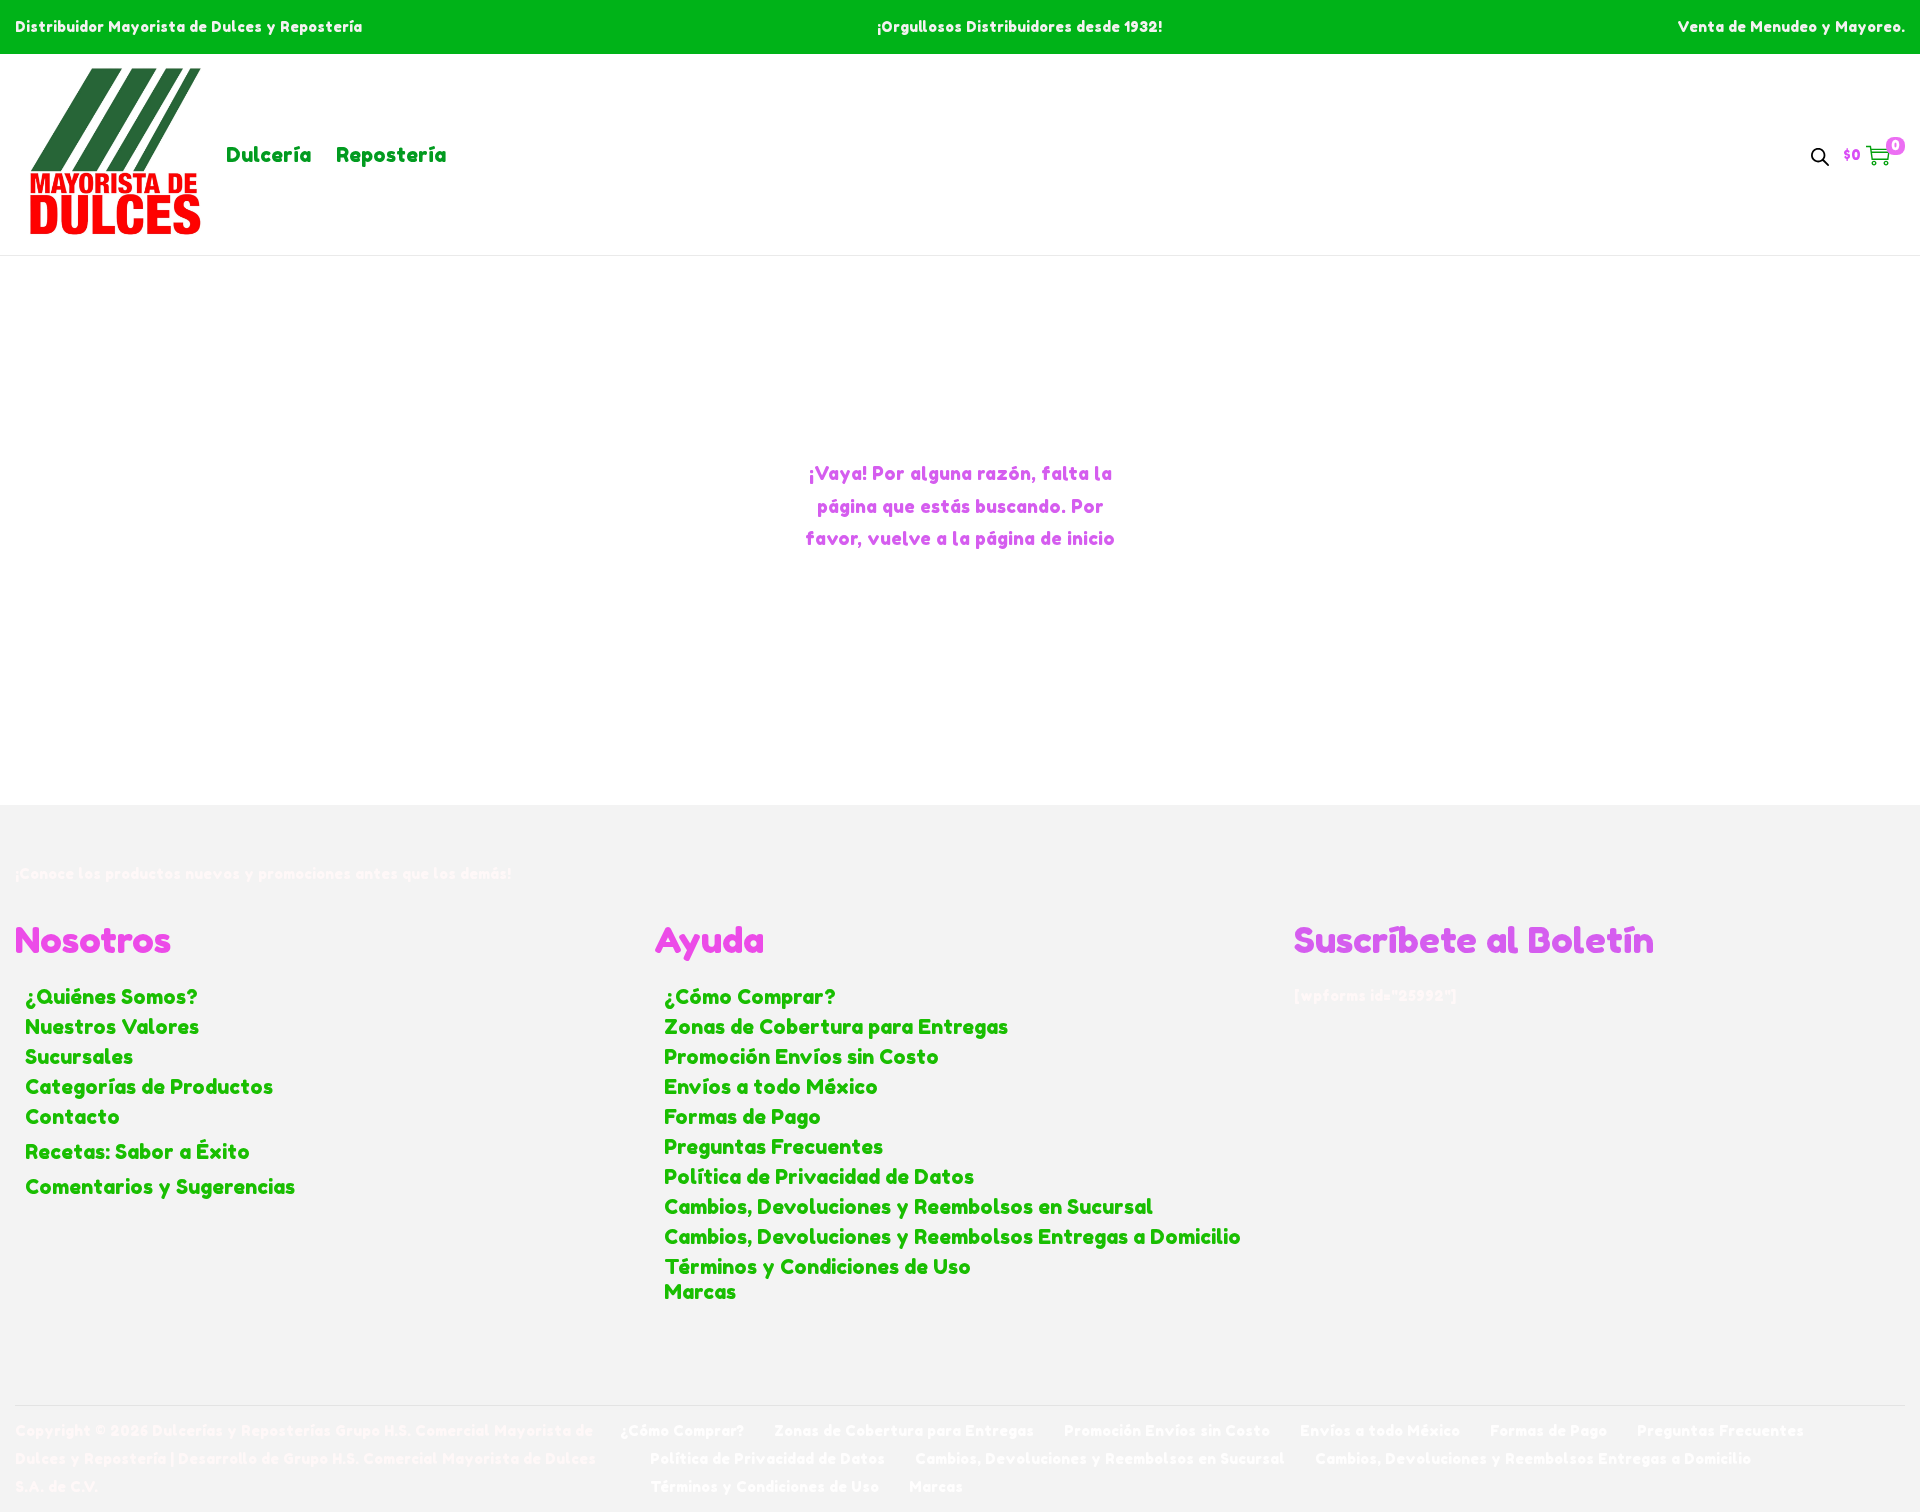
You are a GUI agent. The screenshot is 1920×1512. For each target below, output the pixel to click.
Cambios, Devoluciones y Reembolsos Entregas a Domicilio (952, 1237)
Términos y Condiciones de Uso (817, 1267)
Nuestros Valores (112, 1027)
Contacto (72, 1117)
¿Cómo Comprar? (750, 997)
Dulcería (268, 155)
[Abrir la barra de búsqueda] (1820, 154)
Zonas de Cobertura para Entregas (836, 1027)
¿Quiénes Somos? (111, 997)
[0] (1878, 155)
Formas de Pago (742, 1117)
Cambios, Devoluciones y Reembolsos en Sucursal (908, 1207)
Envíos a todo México (771, 1087)
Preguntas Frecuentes (773, 1147)
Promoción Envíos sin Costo (801, 1057)
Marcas (700, 1292)
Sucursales (79, 1057)
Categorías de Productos (149, 1087)
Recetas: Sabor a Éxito (137, 1152)
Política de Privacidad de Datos (819, 1177)
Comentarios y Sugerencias (160, 1187)
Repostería (391, 155)
